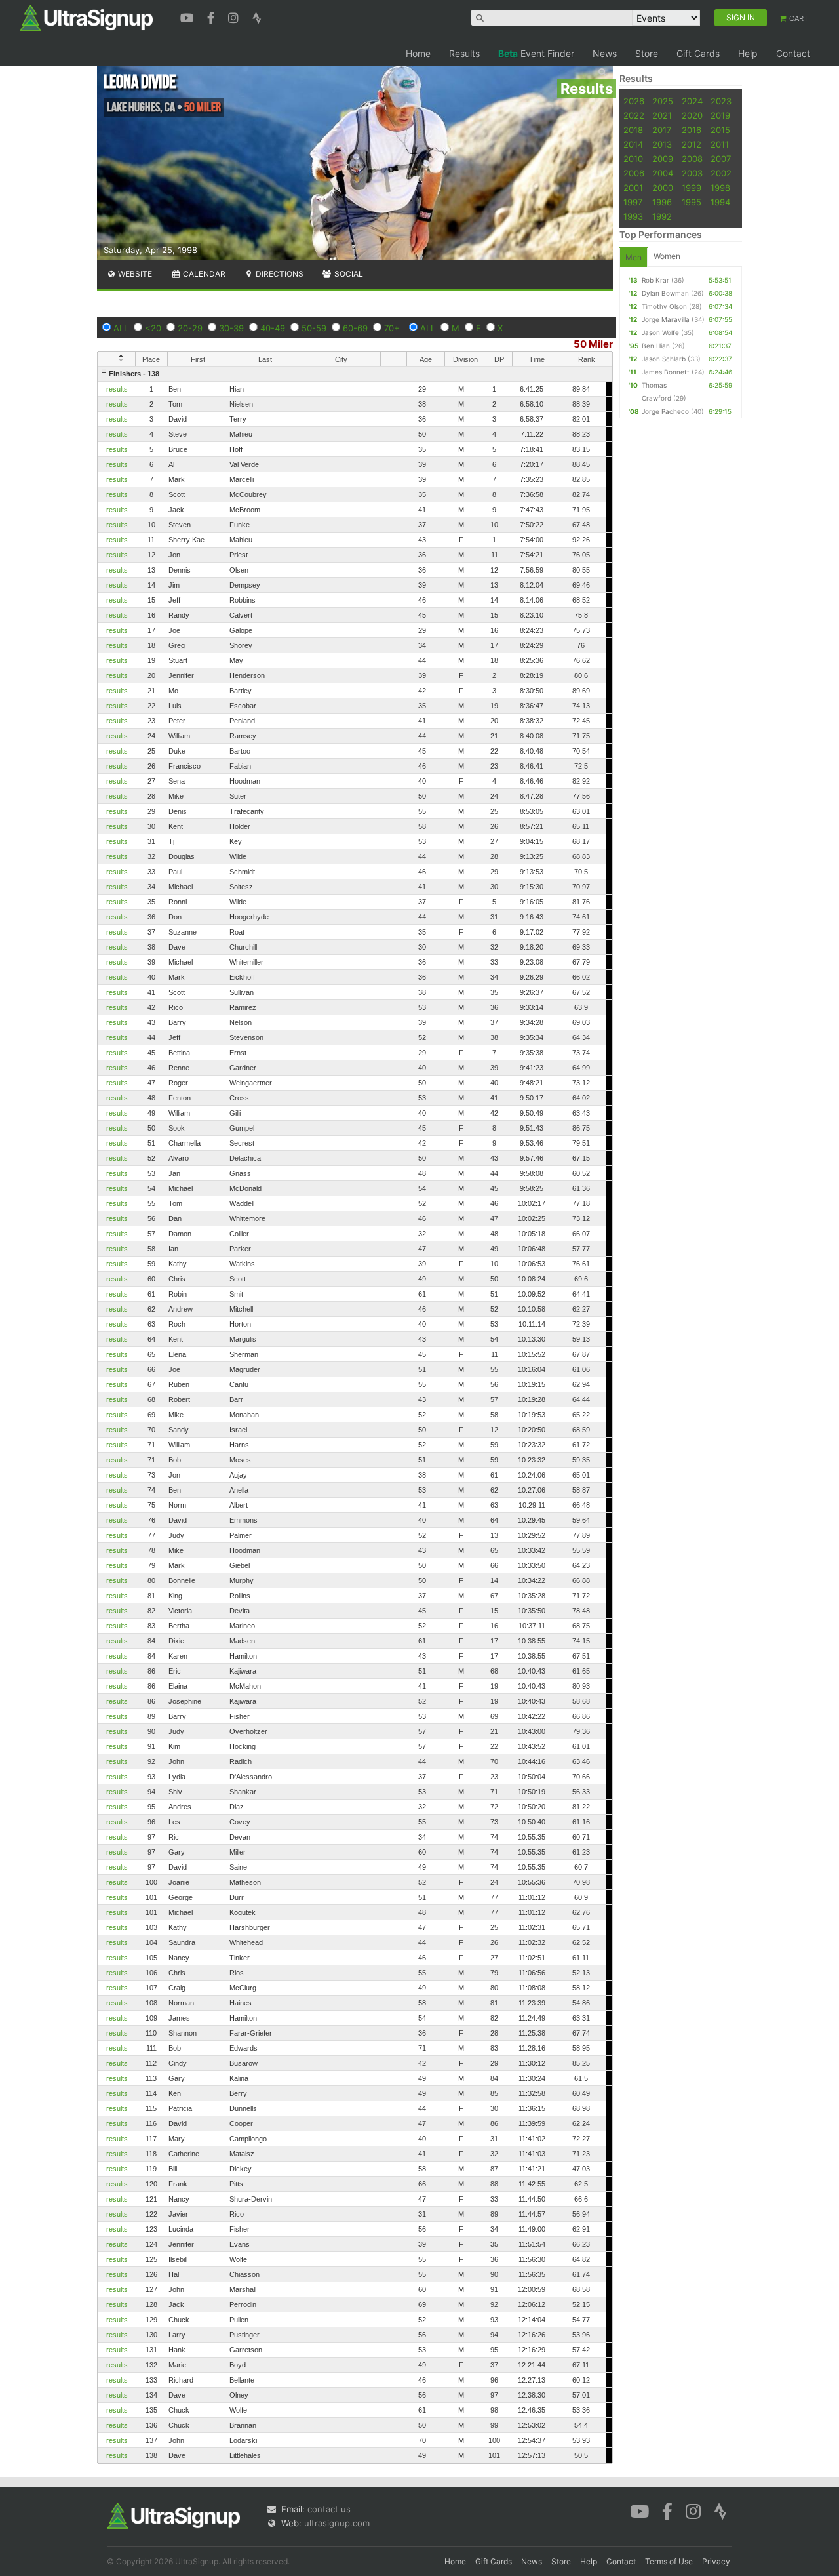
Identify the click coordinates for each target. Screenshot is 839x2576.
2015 (720, 130)
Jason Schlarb (664, 359)
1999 (692, 188)
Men (634, 257)
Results (464, 53)
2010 (633, 159)
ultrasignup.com (337, 2523)
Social (348, 274)
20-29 (190, 328)
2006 (634, 173)
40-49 (273, 328)
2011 (720, 144)
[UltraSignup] (86, 17)
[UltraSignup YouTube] (188, 16)
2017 (662, 130)
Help (748, 53)
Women (667, 256)
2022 (634, 115)
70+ (392, 328)
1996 (662, 202)
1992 (662, 216)
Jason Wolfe (660, 332)
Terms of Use (669, 2561)
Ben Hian (656, 346)
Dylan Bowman (665, 293)
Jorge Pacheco (665, 411)
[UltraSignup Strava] (257, 16)
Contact (793, 53)
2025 (663, 101)
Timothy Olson (664, 306)
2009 (663, 159)
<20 (153, 328)
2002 (721, 173)
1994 (720, 202)
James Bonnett (666, 372)
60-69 (355, 328)
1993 (633, 216)
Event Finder (536, 53)
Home (418, 53)
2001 (633, 188)
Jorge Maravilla (666, 319)
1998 (720, 188)
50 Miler (593, 344)
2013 (662, 144)
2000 (663, 188)
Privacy (716, 2561)
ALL (121, 328)
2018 (633, 130)
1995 (692, 202)
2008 (692, 159)
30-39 (231, 328)
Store (647, 53)
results (117, 389)
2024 (692, 101)
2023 (721, 101)
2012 (692, 144)
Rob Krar (655, 280)
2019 (720, 115)
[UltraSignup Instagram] (235, 16)
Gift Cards (698, 53)
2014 (633, 144)
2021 (662, 115)
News (605, 53)
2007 (721, 159)
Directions (279, 274)
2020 (692, 115)
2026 (634, 101)
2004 (663, 173)
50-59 (314, 328)
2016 (692, 130)
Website (134, 274)
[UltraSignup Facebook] (212, 16)
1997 (633, 202)
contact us (329, 2509)
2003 (692, 173)
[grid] (355, 1415)
